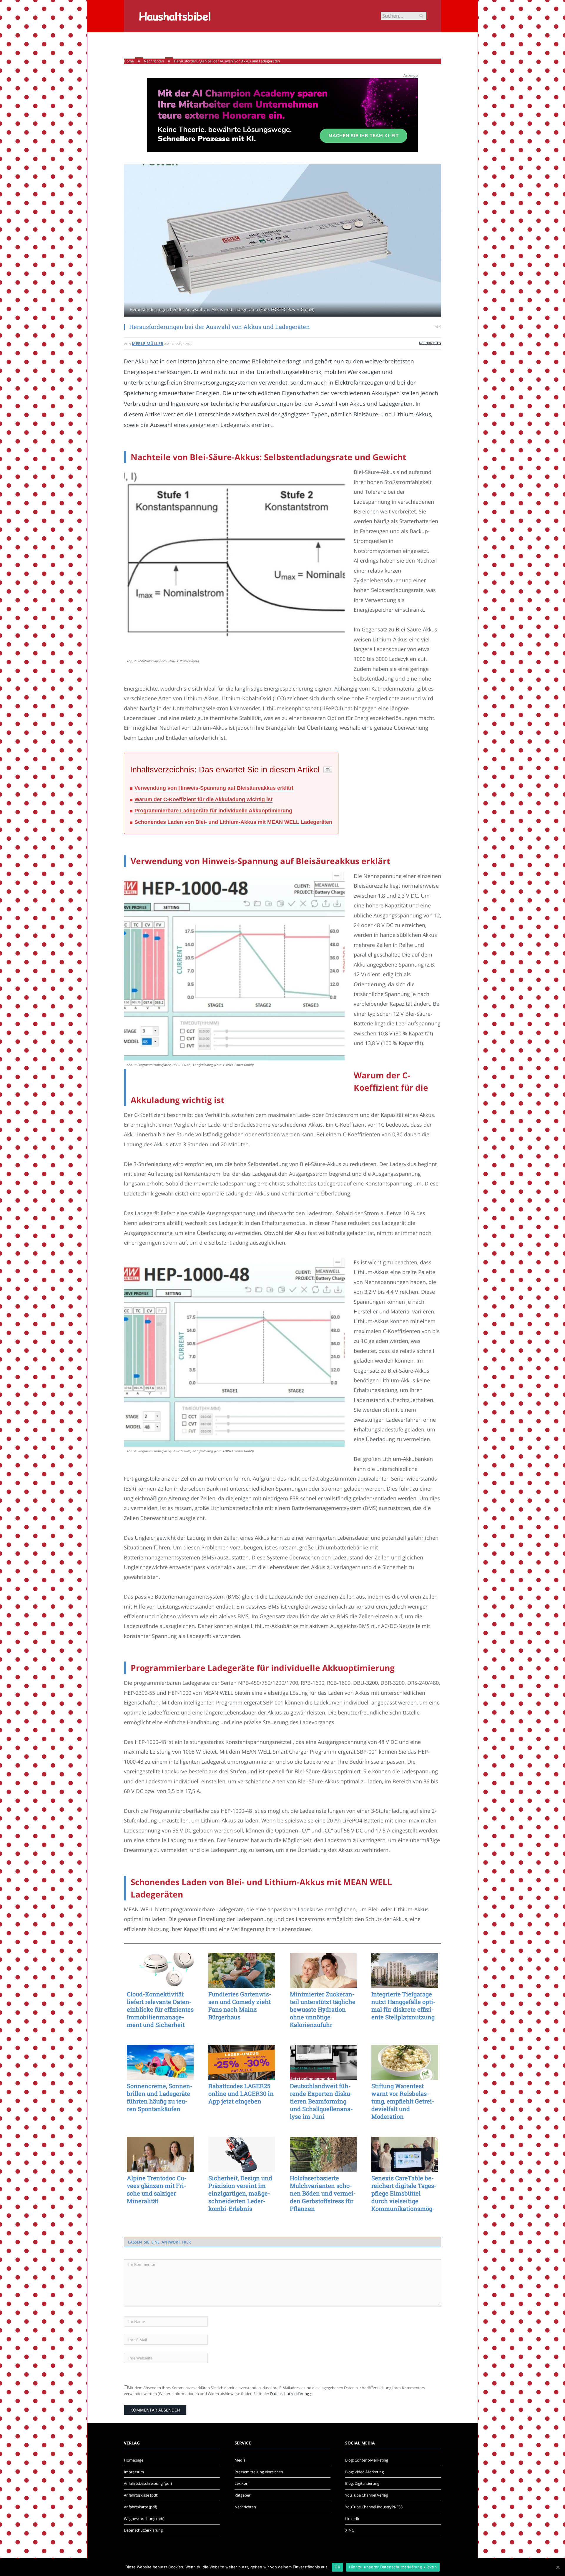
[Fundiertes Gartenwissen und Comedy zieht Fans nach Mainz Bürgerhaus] (242, 1970)
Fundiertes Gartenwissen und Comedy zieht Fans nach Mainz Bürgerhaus (240, 2005)
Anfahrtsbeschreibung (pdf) (148, 2483)
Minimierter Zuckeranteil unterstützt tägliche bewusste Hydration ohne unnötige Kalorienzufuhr (323, 2009)
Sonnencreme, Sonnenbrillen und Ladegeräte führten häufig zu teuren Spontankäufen (160, 2097)
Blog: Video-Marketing (364, 2472)
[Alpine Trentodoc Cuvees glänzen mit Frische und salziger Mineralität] (160, 2154)
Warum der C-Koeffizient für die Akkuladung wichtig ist (203, 799)
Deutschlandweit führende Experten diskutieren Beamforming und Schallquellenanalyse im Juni (321, 2101)
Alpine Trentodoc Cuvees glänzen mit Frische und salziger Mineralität (157, 2189)
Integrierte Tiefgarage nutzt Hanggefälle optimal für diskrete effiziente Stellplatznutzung (403, 2005)
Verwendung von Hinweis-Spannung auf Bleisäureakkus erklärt (214, 788)
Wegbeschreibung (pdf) (144, 2519)
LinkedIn (353, 2519)
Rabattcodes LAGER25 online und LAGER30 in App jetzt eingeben (241, 2093)
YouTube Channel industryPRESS (374, 2507)
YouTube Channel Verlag (367, 2495)
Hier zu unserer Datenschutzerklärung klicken (393, 2567)
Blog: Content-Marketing (367, 2460)
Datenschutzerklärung (290, 2394)
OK (337, 2567)
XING (350, 2530)
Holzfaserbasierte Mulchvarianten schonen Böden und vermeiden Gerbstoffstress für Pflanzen (323, 2193)
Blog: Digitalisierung (362, 2483)
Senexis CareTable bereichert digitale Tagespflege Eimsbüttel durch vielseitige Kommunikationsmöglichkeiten (404, 2193)
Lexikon (241, 2483)
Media (240, 2460)
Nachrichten (430, 343)
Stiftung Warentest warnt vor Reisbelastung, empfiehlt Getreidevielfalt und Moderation (403, 2101)
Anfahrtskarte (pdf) (141, 2507)
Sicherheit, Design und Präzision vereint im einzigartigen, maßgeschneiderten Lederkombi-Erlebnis (240, 2193)
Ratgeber (242, 2495)
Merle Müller (148, 344)
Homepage (134, 2460)
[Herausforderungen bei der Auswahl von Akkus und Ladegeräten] (282, 241)
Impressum (134, 2472)
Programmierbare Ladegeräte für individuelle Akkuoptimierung (213, 811)
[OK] (558, 2567)
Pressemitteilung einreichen (259, 2472)
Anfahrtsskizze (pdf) (141, 2495)
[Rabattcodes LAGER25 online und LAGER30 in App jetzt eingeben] (242, 2063)
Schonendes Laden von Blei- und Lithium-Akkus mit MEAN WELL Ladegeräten (233, 822)
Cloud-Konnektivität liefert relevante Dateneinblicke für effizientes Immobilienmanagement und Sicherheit (160, 2009)
